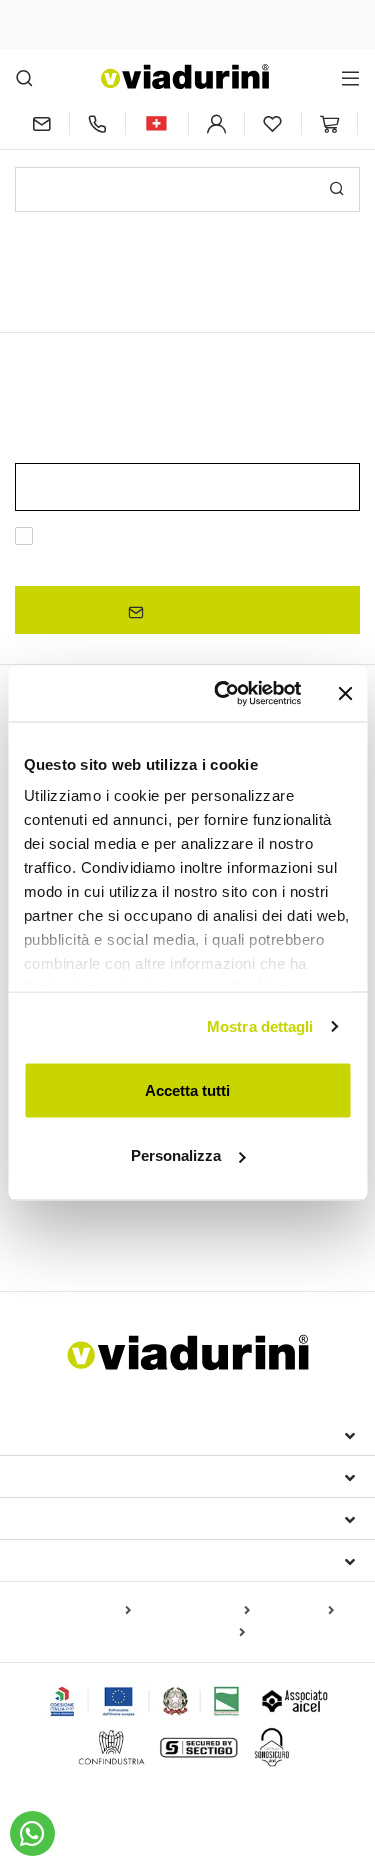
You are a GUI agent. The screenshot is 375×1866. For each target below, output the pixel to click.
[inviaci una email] (42, 123)
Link (209, 560)
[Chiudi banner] (345, 693)
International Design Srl (130, 1434)
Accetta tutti (187, 1089)
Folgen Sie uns (81, 1560)
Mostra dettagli (260, 1026)
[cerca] (24, 77)
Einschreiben (196, 610)
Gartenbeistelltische (88, 1226)
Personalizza (176, 1155)
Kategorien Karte (194, 1611)
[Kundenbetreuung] (98, 123)
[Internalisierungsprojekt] (145, 1701)
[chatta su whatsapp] (32, 1833)
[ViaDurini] (185, 76)
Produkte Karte (80, 1611)
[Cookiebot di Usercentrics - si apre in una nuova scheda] (223, 694)
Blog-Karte (296, 1611)
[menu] (350, 77)
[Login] (217, 123)
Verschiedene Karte (182, 1633)
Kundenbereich (84, 1518)
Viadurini (57, 1476)
